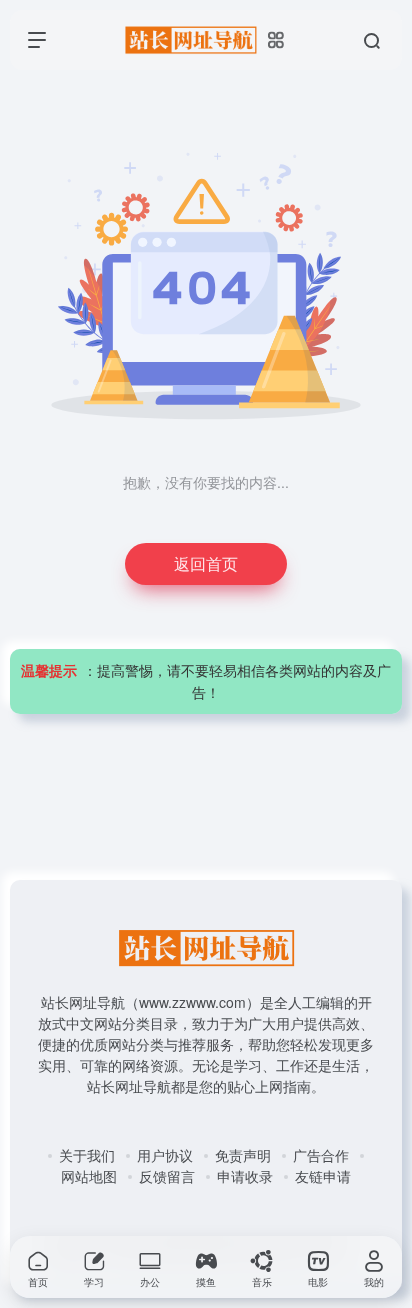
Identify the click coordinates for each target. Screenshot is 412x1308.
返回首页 (206, 563)
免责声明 (243, 1155)
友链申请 (323, 1176)
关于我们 (87, 1155)
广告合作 (321, 1155)
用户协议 (165, 1155)
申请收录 (245, 1176)
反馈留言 (167, 1176)
